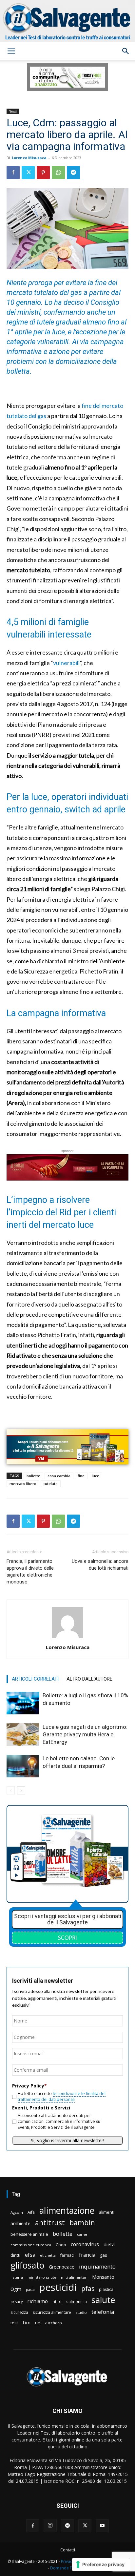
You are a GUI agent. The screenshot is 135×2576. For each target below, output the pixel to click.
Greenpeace (62, 2267)
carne (82, 2234)
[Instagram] (50, 2525)
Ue (38, 2323)
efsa (30, 2255)
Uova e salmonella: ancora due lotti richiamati (100, 1565)
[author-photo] (67, 1638)
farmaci (67, 2255)
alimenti (107, 2212)
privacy (17, 2302)
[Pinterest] (43, 173)
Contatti (68, 2550)
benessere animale (29, 2234)
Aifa (31, 2212)
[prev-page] (11, 1790)
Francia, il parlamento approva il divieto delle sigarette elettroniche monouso (30, 1571)
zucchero (53, 2323)
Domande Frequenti (69, 2568)
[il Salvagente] (67, 21)
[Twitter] (28, 173)
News (13, 111)
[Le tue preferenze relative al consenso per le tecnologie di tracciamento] (101, 2565)
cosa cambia (59, 1476)
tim (27, 2322)
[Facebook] (13, 173)
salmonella (77, 2301)
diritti (15, 2255)
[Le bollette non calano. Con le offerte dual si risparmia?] (23, 1766)
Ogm (16, 2289)
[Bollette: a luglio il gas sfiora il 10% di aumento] (23, 1703)
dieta (109, 2244)
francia (87, 2255)
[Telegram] (73, 173)
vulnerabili (66, 663)
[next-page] (21, 1790)
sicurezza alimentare (52, 2312)
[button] (11, 51)
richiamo (38, 2301)
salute (103, 2300)
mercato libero (23, 1484)
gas (104, 2255)
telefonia (103, 2312)
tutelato (51, 1484)
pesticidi (58, 2287)
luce (96, 1476)
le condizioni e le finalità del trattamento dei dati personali (62, 2096)
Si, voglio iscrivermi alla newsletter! (67, 2140)
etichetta (48, 2255)
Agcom (17, 2212)
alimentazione (67, 2210)
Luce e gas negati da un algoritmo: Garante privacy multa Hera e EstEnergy (85, 1734)
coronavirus (85, 2244)
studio (81, 2312)
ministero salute (42, 2277)
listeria (17, 2277)
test (14, 2323)
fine (81, 1476)
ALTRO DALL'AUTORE (89, 1679)
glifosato (27, 2265)
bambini (83, 2222)
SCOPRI (67, 1937)
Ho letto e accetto (62, 2096)
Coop (61, 2245)
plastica (106, 2289)
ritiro (57, 2301)
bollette (33, 1476)
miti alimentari (74, 2277)
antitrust (50, 2222)
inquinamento (97, 2266)
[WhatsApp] (58, 173)
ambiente (20, 2223)
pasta (30, 2290)
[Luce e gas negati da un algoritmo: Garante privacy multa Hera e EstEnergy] (23, 1735)
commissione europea (31, 2245)
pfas (88, 2289)
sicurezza (19, 2312)
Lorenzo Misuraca (29, 158)
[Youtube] (102, 2526)
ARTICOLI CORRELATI (35, 1679)
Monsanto (103, 2277)
